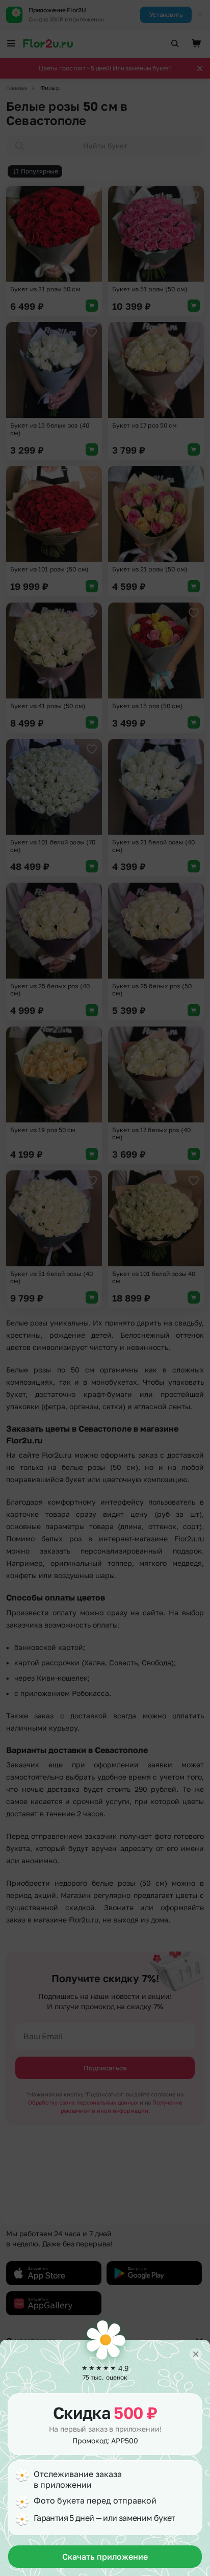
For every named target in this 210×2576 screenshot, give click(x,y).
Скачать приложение (105, 2557)
